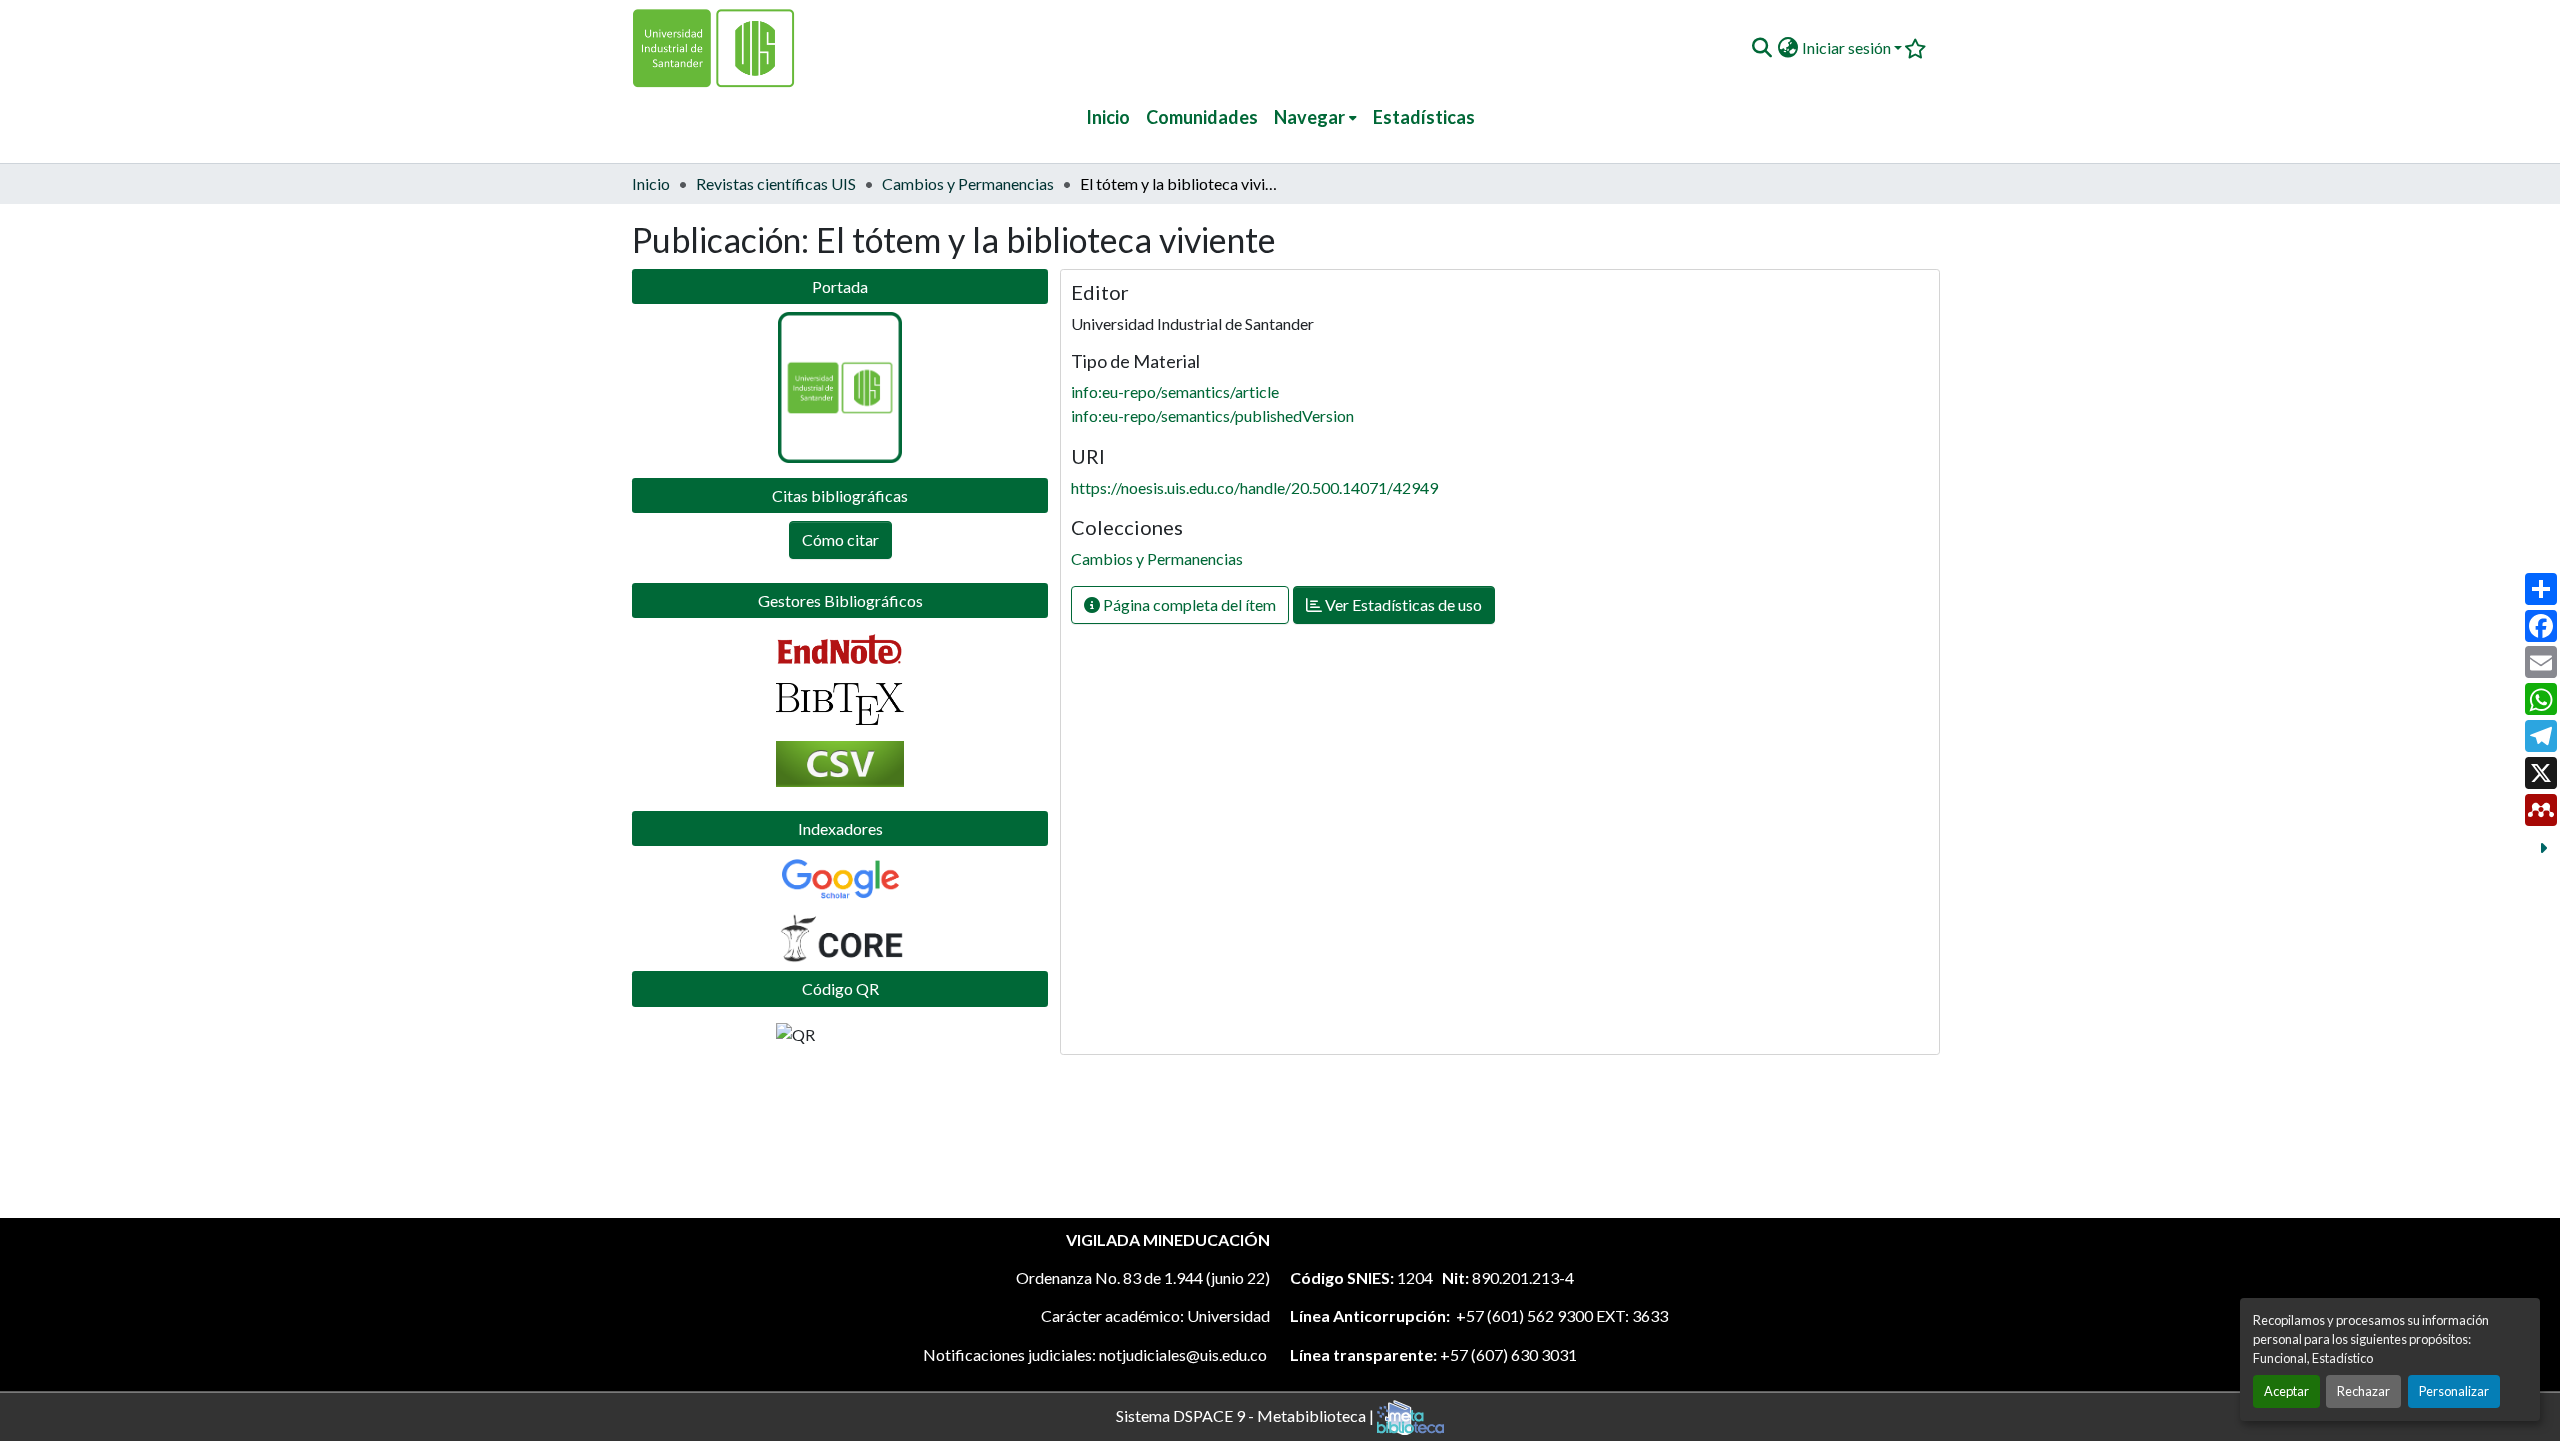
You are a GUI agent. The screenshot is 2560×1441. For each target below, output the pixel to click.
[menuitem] (1315, 117)
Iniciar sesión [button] (1848, 47)
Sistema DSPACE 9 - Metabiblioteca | (1246, 1414)
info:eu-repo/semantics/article (1175, 391)
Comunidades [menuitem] (1202, 117)
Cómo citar (840, 539)
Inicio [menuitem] (1108, 117)
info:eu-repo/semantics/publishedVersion (1212, 415)
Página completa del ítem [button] (1188, 604)
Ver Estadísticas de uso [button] (1402, 604)
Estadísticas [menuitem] (1424, 117)
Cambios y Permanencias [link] (968, 183)
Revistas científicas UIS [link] (776, 183)
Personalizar (2454, 1391)
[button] (1761, 48)
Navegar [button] (1309, 117)
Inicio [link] (651, 183)
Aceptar (2286, 1391)
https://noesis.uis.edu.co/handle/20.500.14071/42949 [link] (1254, 487)
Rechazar (2363, 1391)
